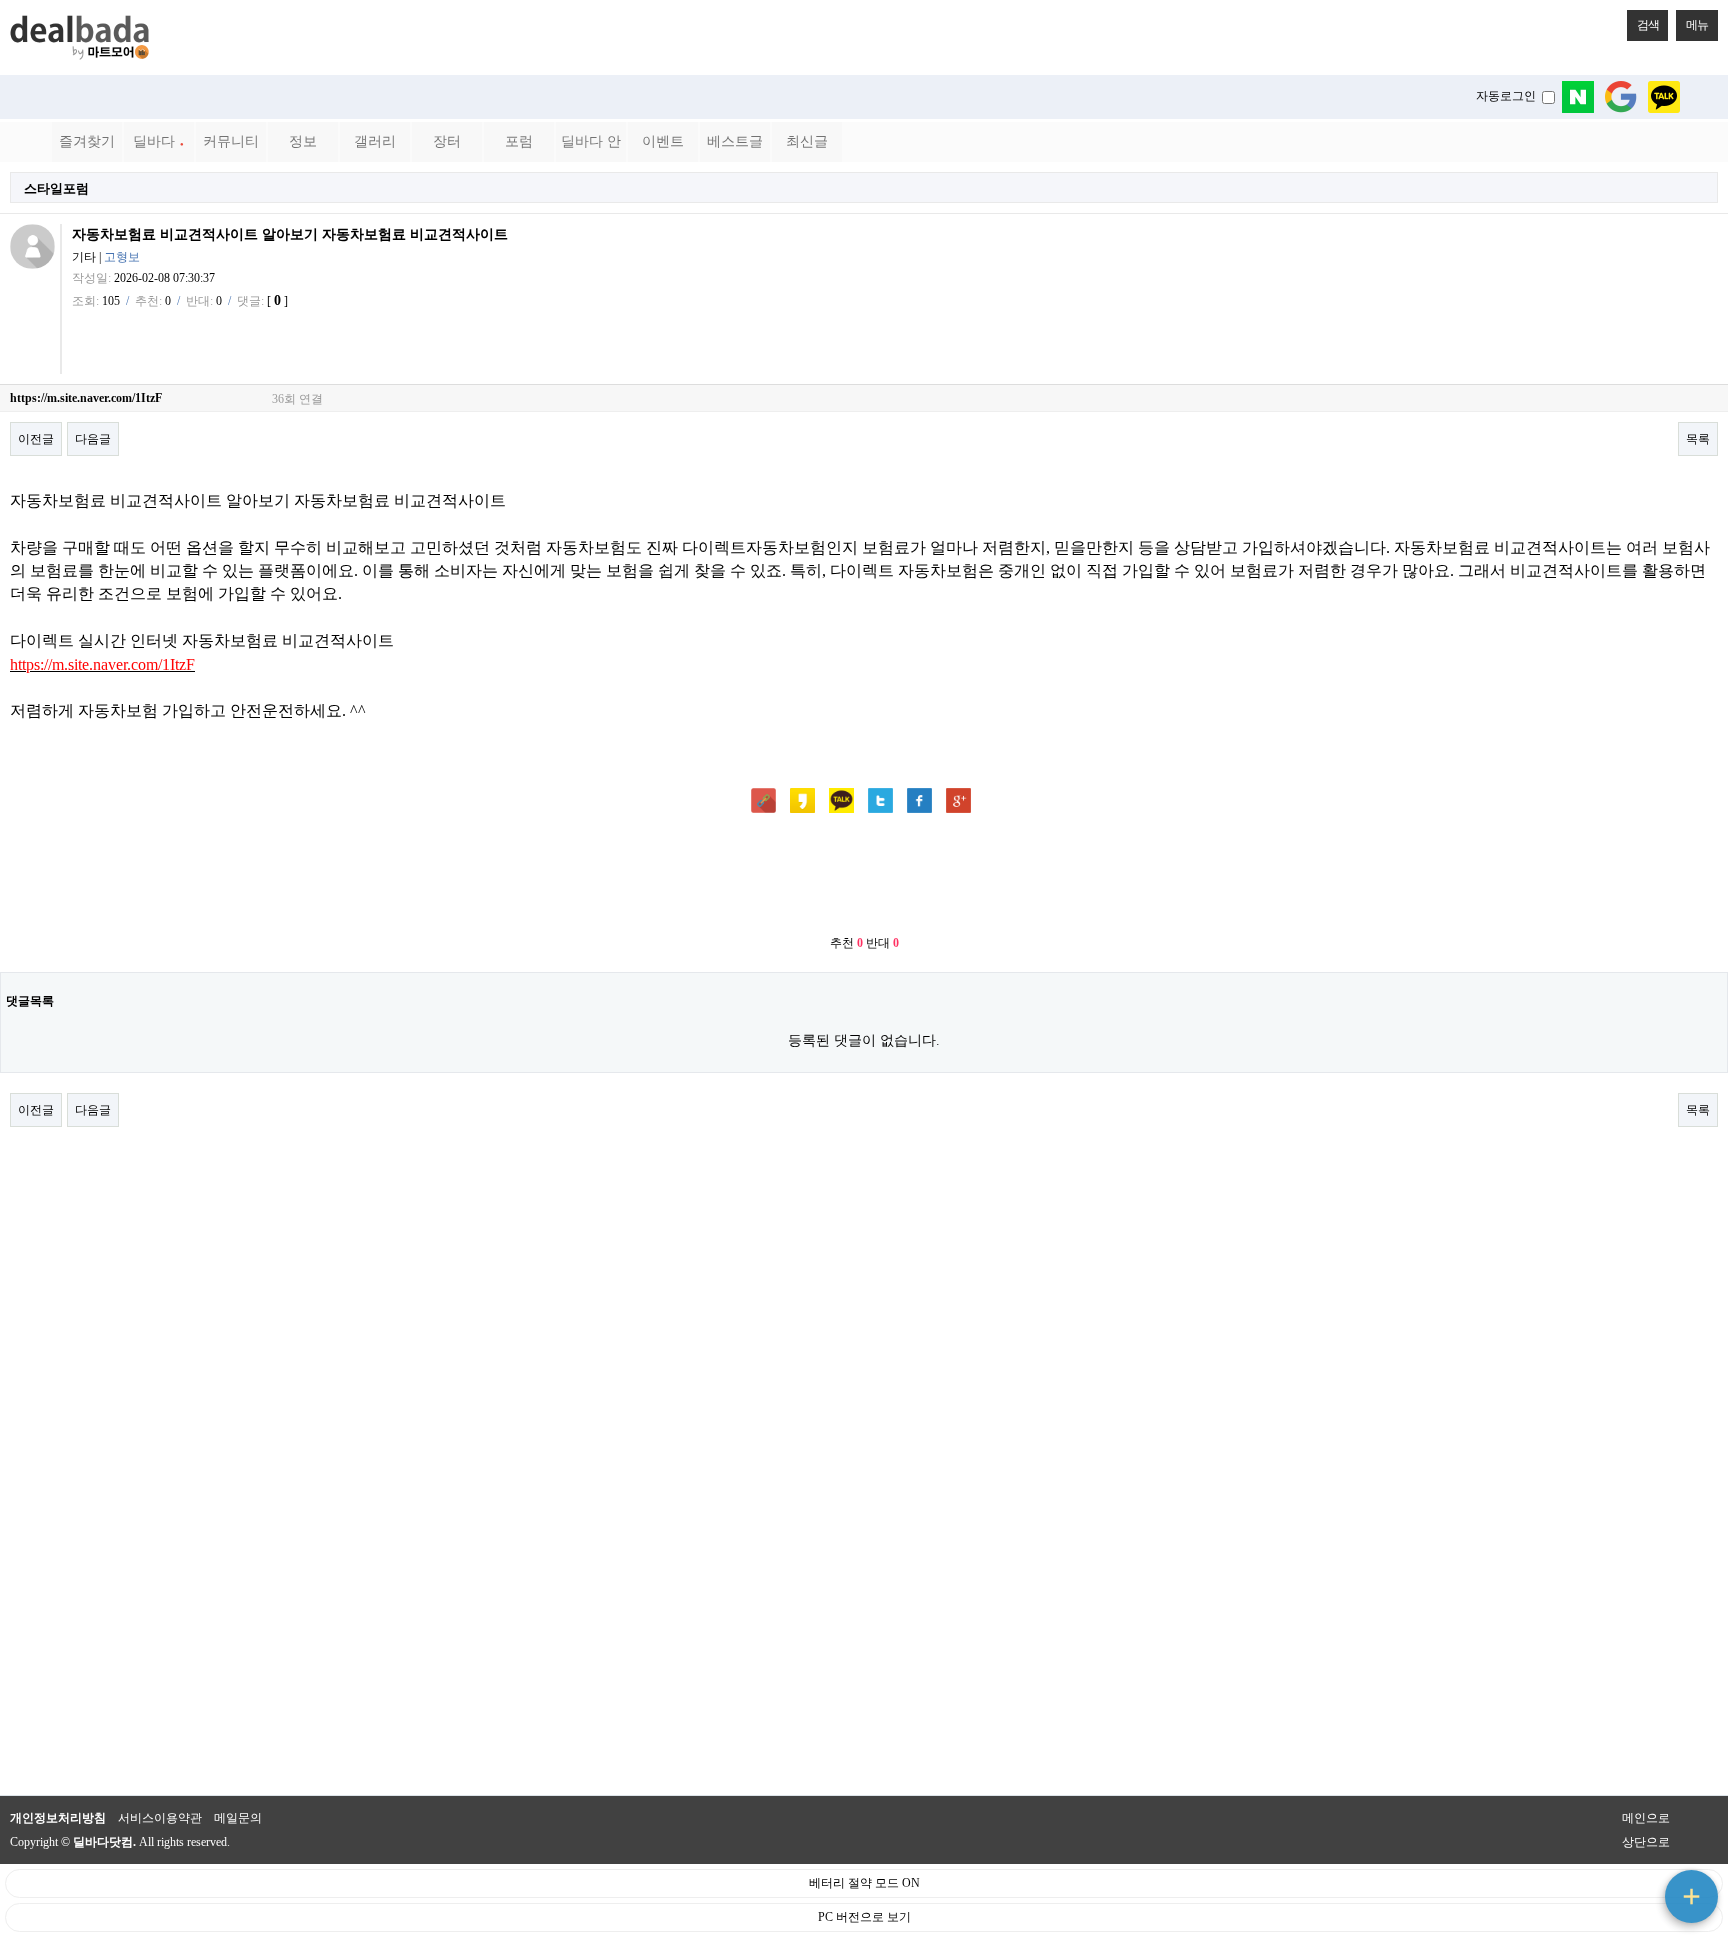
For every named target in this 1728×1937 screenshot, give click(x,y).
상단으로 (1646, 1842)
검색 (1648, 25)
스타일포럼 (56, 188)
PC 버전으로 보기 (864, 1917)
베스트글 (735, 141)
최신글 (807, 141)
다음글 (93, 439)
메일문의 (238, 1818)
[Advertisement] (864, 876)
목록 (1698, 439)
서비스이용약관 (160, 1818)
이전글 (36, 439)
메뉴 (1697, 25)
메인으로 (1646, 1818)
